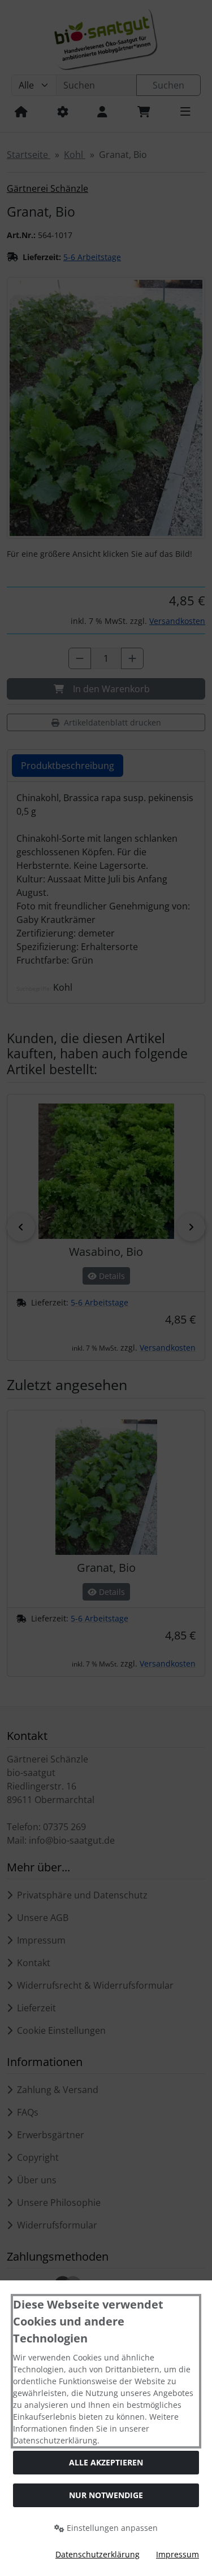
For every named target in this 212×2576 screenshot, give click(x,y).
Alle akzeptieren (106, 2462)
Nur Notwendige (106, 2495)
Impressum (178, 2554)
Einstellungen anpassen (111, 2528)
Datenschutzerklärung (98, 2554)
